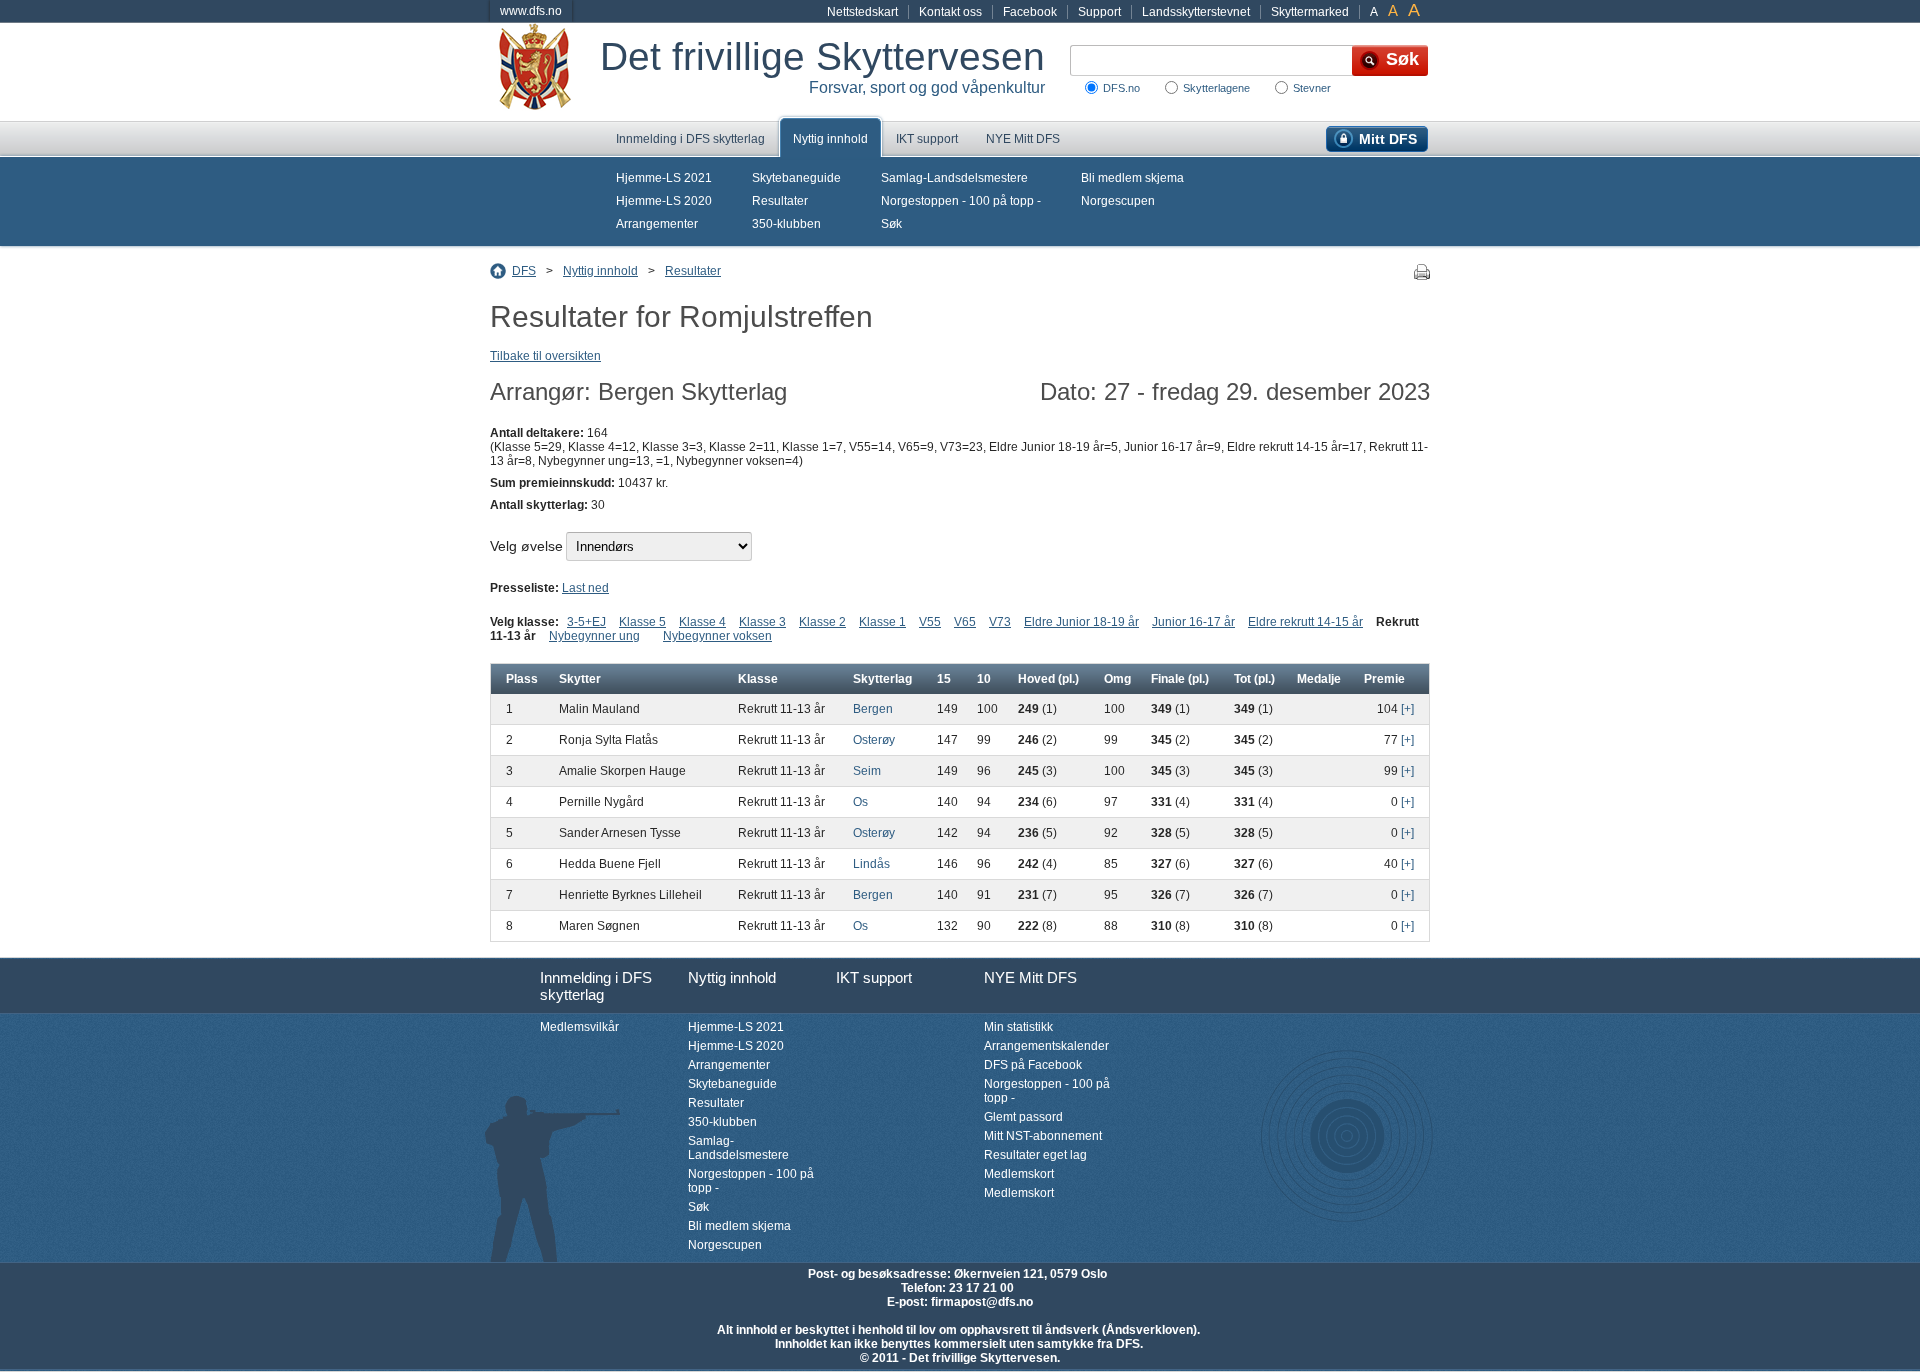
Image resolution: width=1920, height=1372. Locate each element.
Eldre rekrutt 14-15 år (1305, 622)
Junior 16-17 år (1193, 622)
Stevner (1312, 88)
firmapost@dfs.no (982, 1302)
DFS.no (1121, 88)
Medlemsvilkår (579, 1027)
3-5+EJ (586, 622)
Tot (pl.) (1254, 679)
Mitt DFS (1388, 139)
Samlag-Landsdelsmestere (954, 178)
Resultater (780, 201)
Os (860, 802)
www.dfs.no (531, 11)
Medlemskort (1019, 1174)
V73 (1000, 622)
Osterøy (874, 740)
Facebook (1030, 12)
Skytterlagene (1216, 88)
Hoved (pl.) (1048, 679)
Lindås (871, 864)
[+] (1407, 709)
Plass (522, 679)
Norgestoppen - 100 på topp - (961, 201)
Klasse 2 (822, 622)
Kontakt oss (950, 12)
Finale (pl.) (1180, 679)
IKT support (927, 139)
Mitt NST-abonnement (1043, 1136)
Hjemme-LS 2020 (664, 201)
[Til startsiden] (545, 72)
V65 (965, 622)
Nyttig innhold (830, 139)
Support (1099, 12)
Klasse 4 (702, 622)
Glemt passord (1023, 1117)
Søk (891, 224)
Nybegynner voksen (717, 636)
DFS (524, 271)
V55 (930, 622)
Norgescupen (1118, 201)
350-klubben (786, 224)
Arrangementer (657, 224)
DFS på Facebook (1033, 1065)
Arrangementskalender (1046, 1046)
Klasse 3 (762, 622)
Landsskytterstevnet (1196, 12)
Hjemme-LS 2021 (664, 178)
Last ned (585, 588)
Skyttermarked (1310, 12)
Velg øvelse (526, 546)
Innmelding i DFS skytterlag (690, 139)
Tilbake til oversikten (545, 356)
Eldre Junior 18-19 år (1081, 622)
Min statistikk (1018, 1027)
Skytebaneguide (796, 178)
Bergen (873, 709)
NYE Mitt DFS (1023, 139)
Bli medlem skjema (1132, 178)
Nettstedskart (862, 12)
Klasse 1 (882, 622)
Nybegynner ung (594, 636)
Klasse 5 (642, 622)
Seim (867, 771)
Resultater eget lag (1035, 1155)
